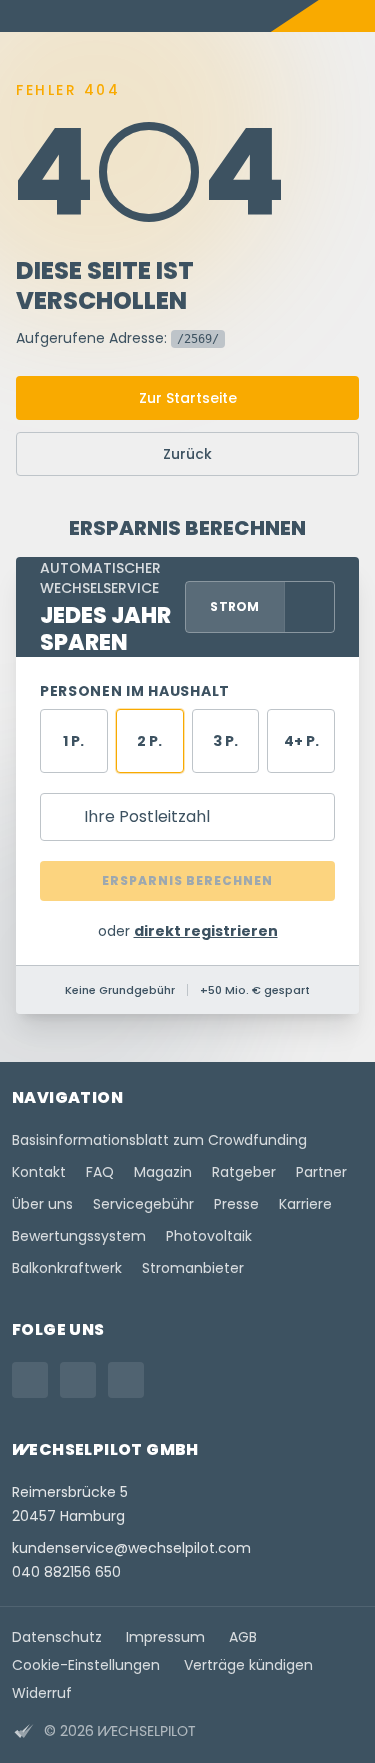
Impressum (165, 1637)
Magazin (163, 1172)
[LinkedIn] (126, 1380)
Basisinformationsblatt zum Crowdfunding (159, 1140)
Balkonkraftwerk (67, 1268)
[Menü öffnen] (359, 16)
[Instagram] (30, 1380)
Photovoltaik (209, 1236)
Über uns (42, 1204)
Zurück (187, 454)
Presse (236, 1204)
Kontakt (39, 1172)
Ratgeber (244, 1172)
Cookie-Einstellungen (86, 1665)
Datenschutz (57, 1637)
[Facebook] (78, 1380)
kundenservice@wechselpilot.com (131, 1548)
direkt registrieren (206, 931)
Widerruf (42, 1693)
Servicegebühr (143, 1204)
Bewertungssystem (79, 1236)
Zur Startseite (188, 398)
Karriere (305, 1204)
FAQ (100, 1172)
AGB (243, 1637)
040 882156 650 (66, 1572)
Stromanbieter (193, 1268)
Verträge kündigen (248, 1665)
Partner (321, 1172)
